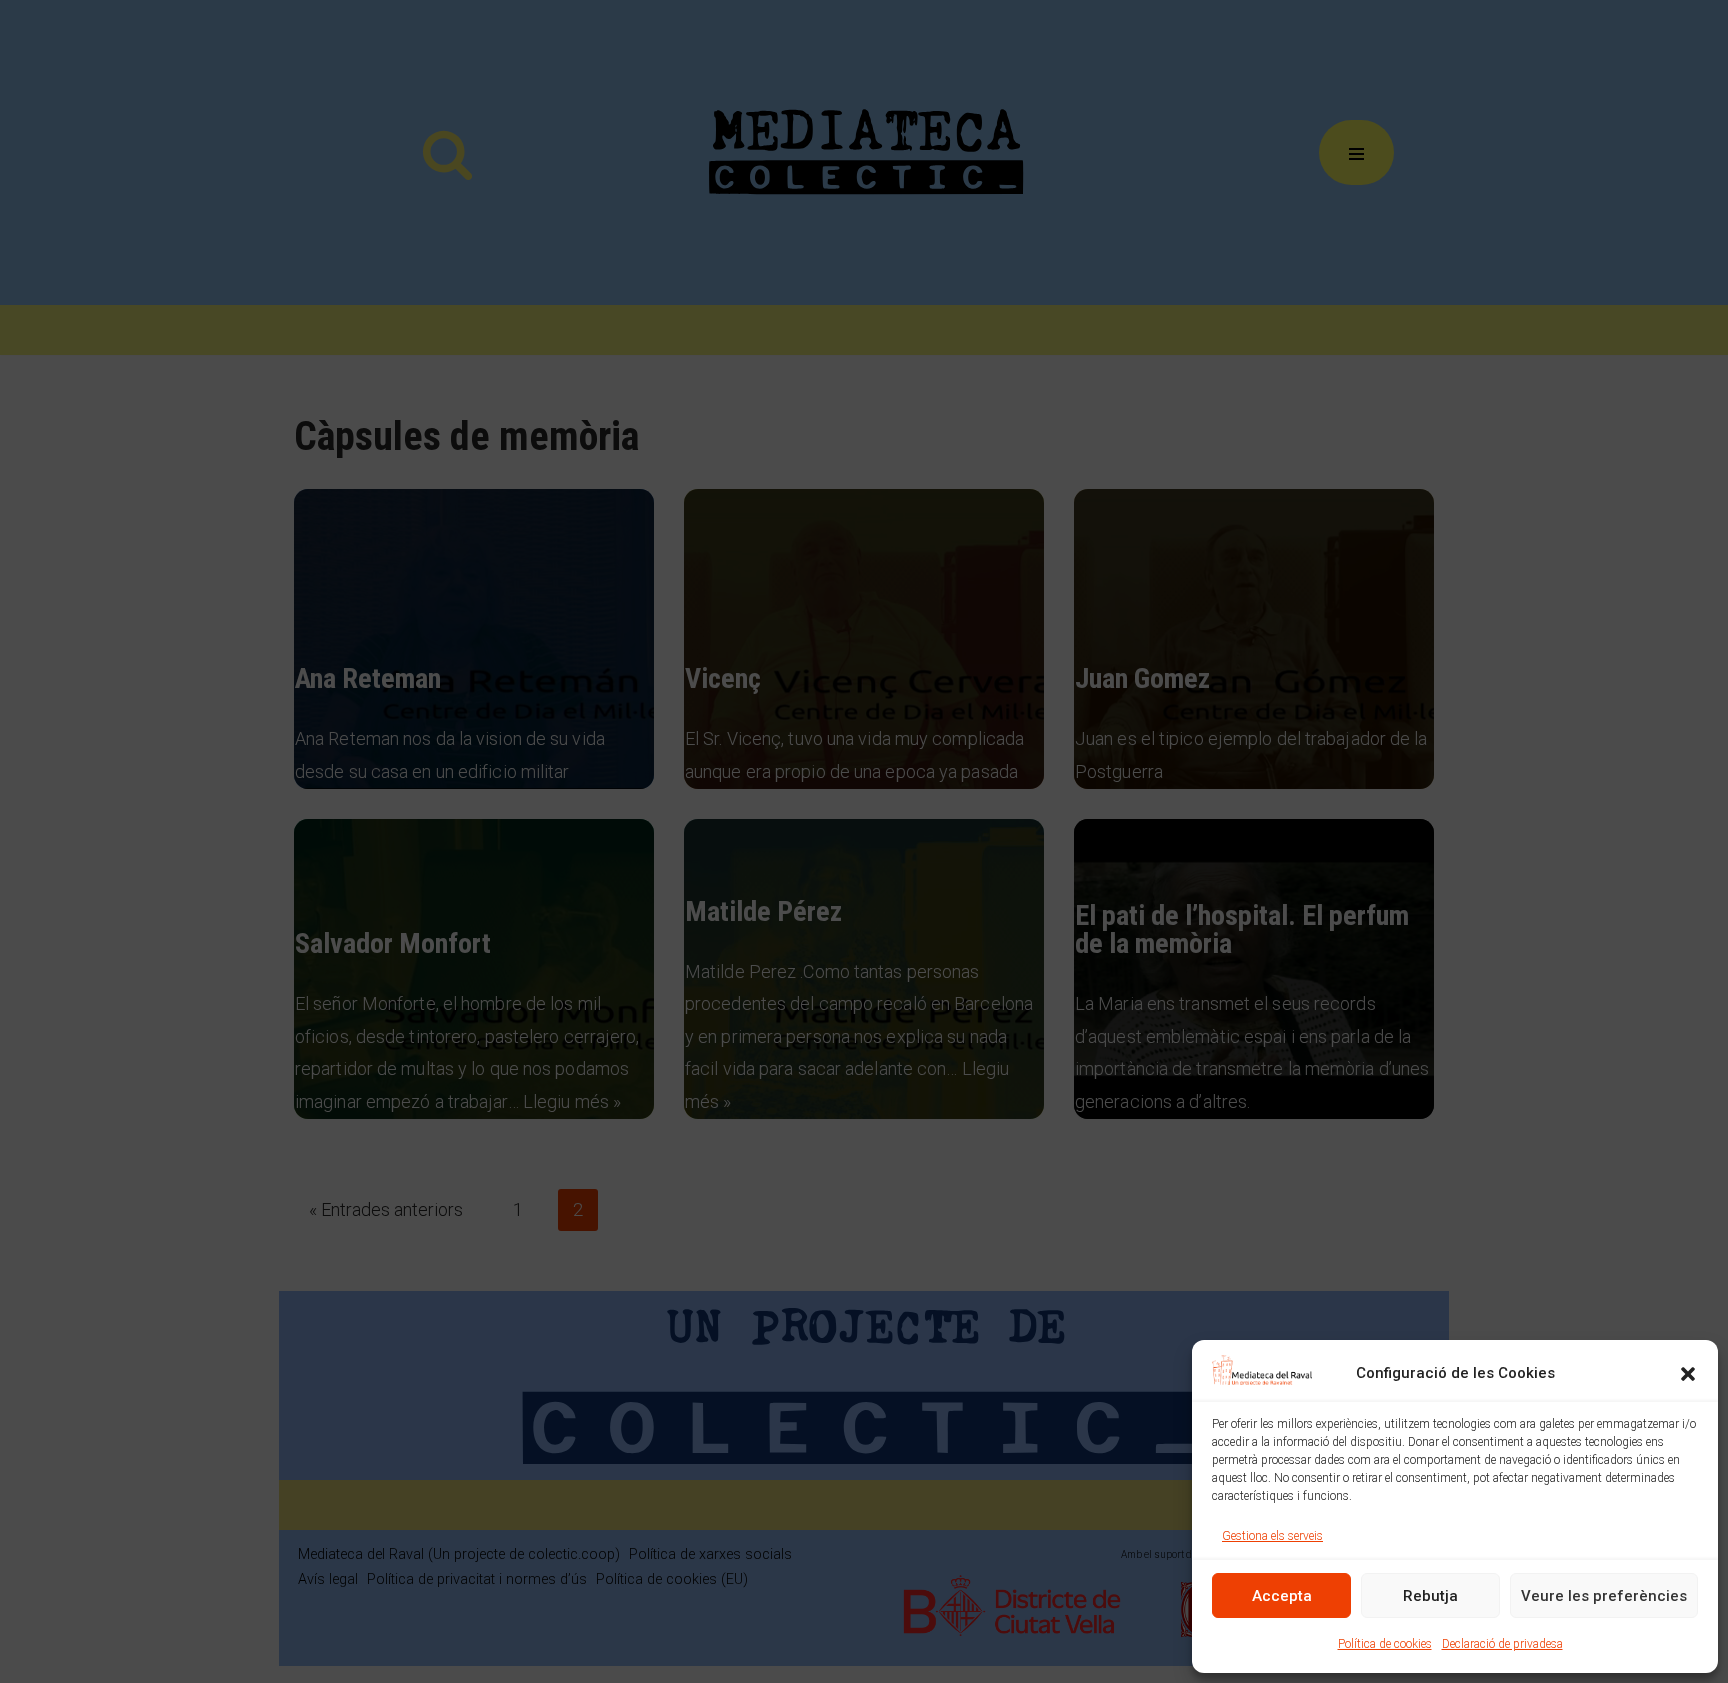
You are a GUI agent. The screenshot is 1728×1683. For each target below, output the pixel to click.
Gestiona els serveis (1272, 1536)
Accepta (1282, 1596)
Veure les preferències (1604, 1596)
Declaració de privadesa (1502, 1644)
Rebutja (1430, 1596)
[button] (1688, 1374)
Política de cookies (1385, 1644)
